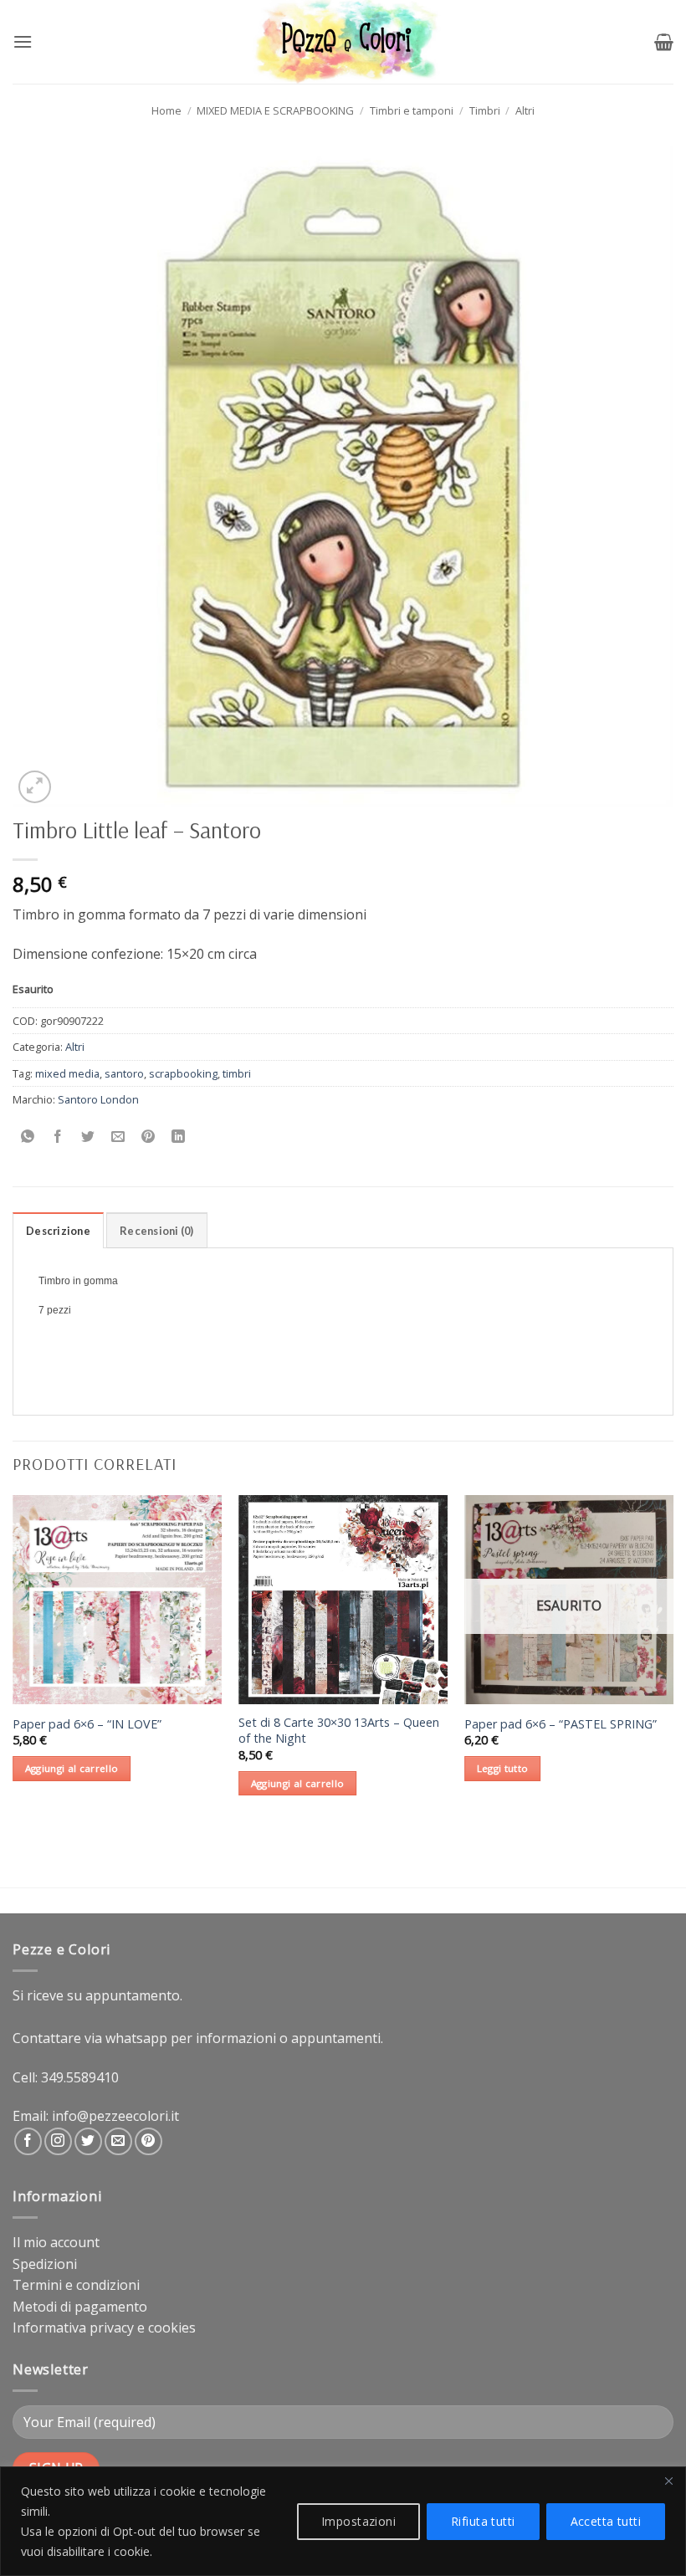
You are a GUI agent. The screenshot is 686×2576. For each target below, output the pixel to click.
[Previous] (13, 1660)
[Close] (668, 2481)
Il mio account (56, 2242)
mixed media (67, 1073)
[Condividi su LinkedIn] (179, 1137)
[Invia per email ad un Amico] (118, 1137)
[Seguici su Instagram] (58, 2141)
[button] (23, 41)
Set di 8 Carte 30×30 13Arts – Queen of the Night (339, 1731)
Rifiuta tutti (483, 2521)
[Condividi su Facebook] (58, 1137)
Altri (525, 110)
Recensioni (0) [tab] (157, 1231)
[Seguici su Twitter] (88, 2141)
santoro (124, 1073)
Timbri (485, 110)
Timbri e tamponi (412, 110)
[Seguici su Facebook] (28, 2141)
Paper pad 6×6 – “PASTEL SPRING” (561, 1724)
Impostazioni (358, 2521)
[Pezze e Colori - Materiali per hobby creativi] (343, 42)
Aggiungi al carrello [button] (72, 1768)
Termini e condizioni (76, 2285)
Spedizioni (45, 2264)
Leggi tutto (503, 1768)
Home (166, 110)
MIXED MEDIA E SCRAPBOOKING (275, 110)
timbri (237, 1073)
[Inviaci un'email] (118, 2141)
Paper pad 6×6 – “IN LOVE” (87, 1724)
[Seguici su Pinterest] (148, 2141)
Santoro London (98, 1099)
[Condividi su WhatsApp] (28, 1137)
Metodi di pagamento (80, 2307)
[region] (343, 2521)
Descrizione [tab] (58, 1231)
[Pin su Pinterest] (148, 1137)
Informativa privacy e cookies (104, 2328)
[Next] (673, 1660)
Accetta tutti (606, 2521)
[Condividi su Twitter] (88, 1137)
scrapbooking (183, 1073)
